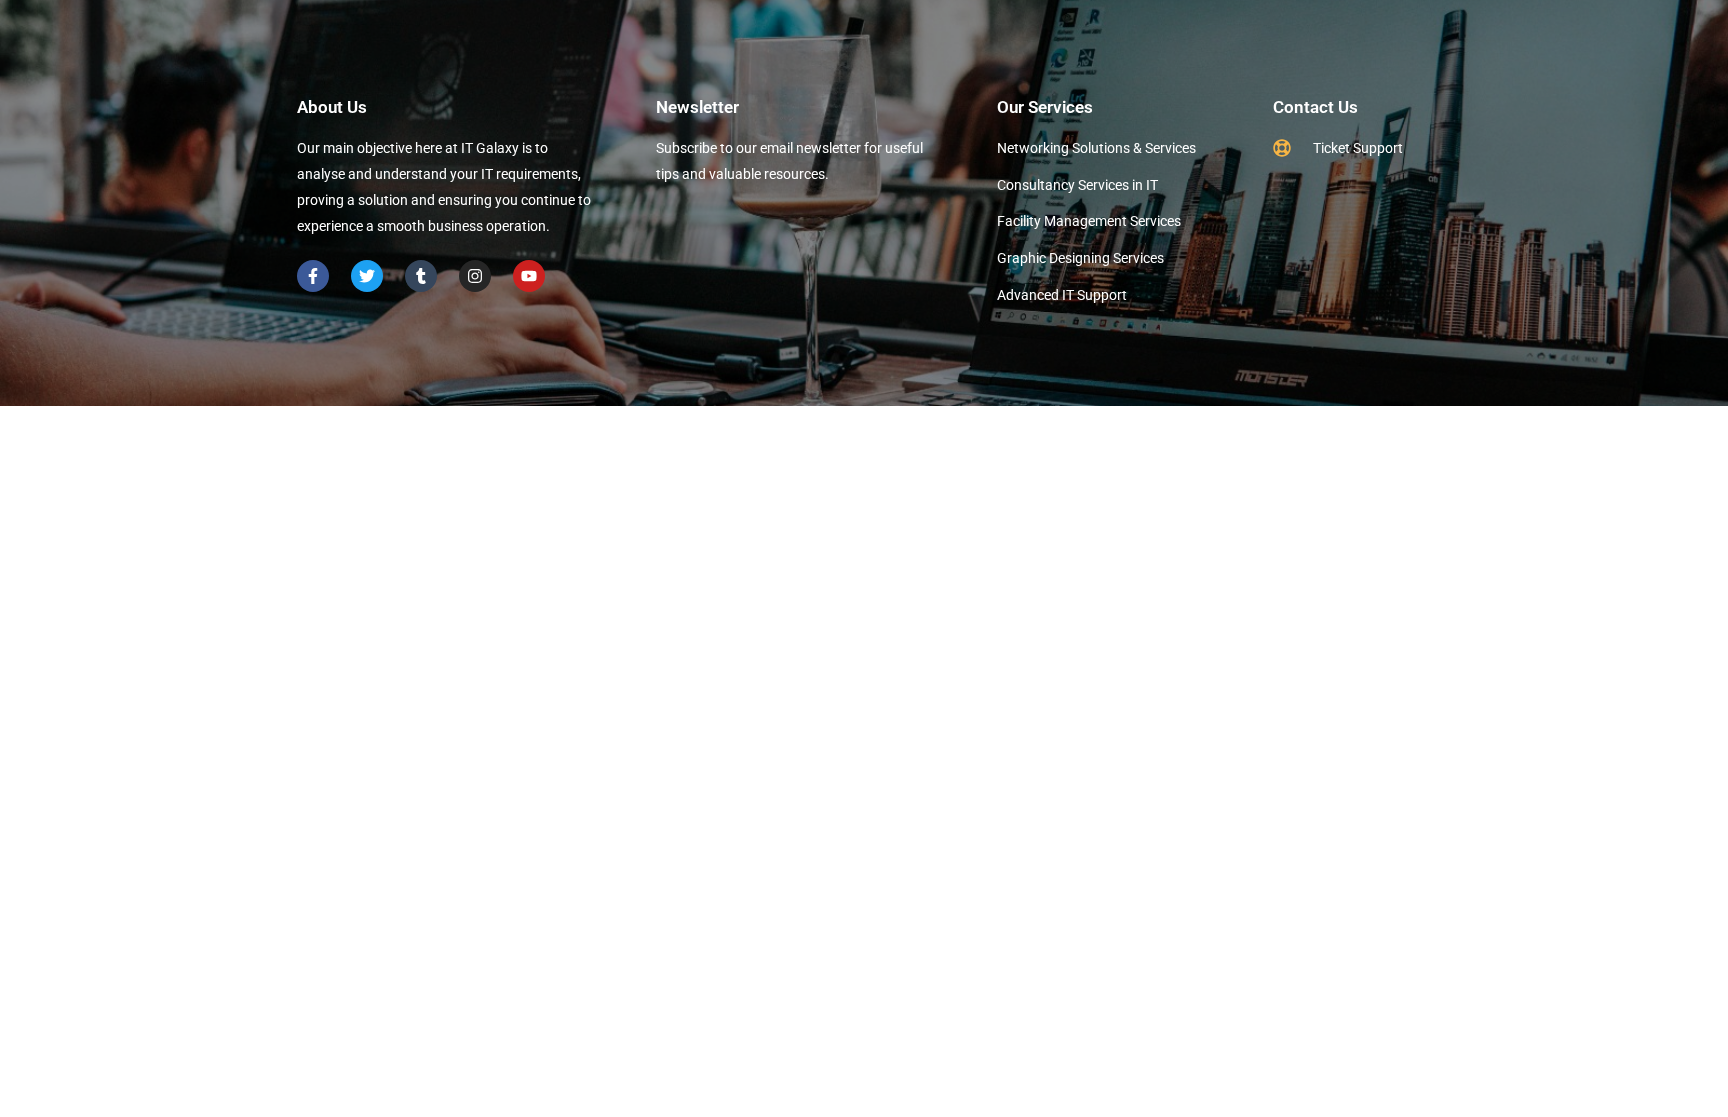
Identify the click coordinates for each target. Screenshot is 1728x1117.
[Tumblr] (421, 276)
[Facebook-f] (313, 276)
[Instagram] (475, 276)
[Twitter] (367, 276)
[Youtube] (529, 276)
